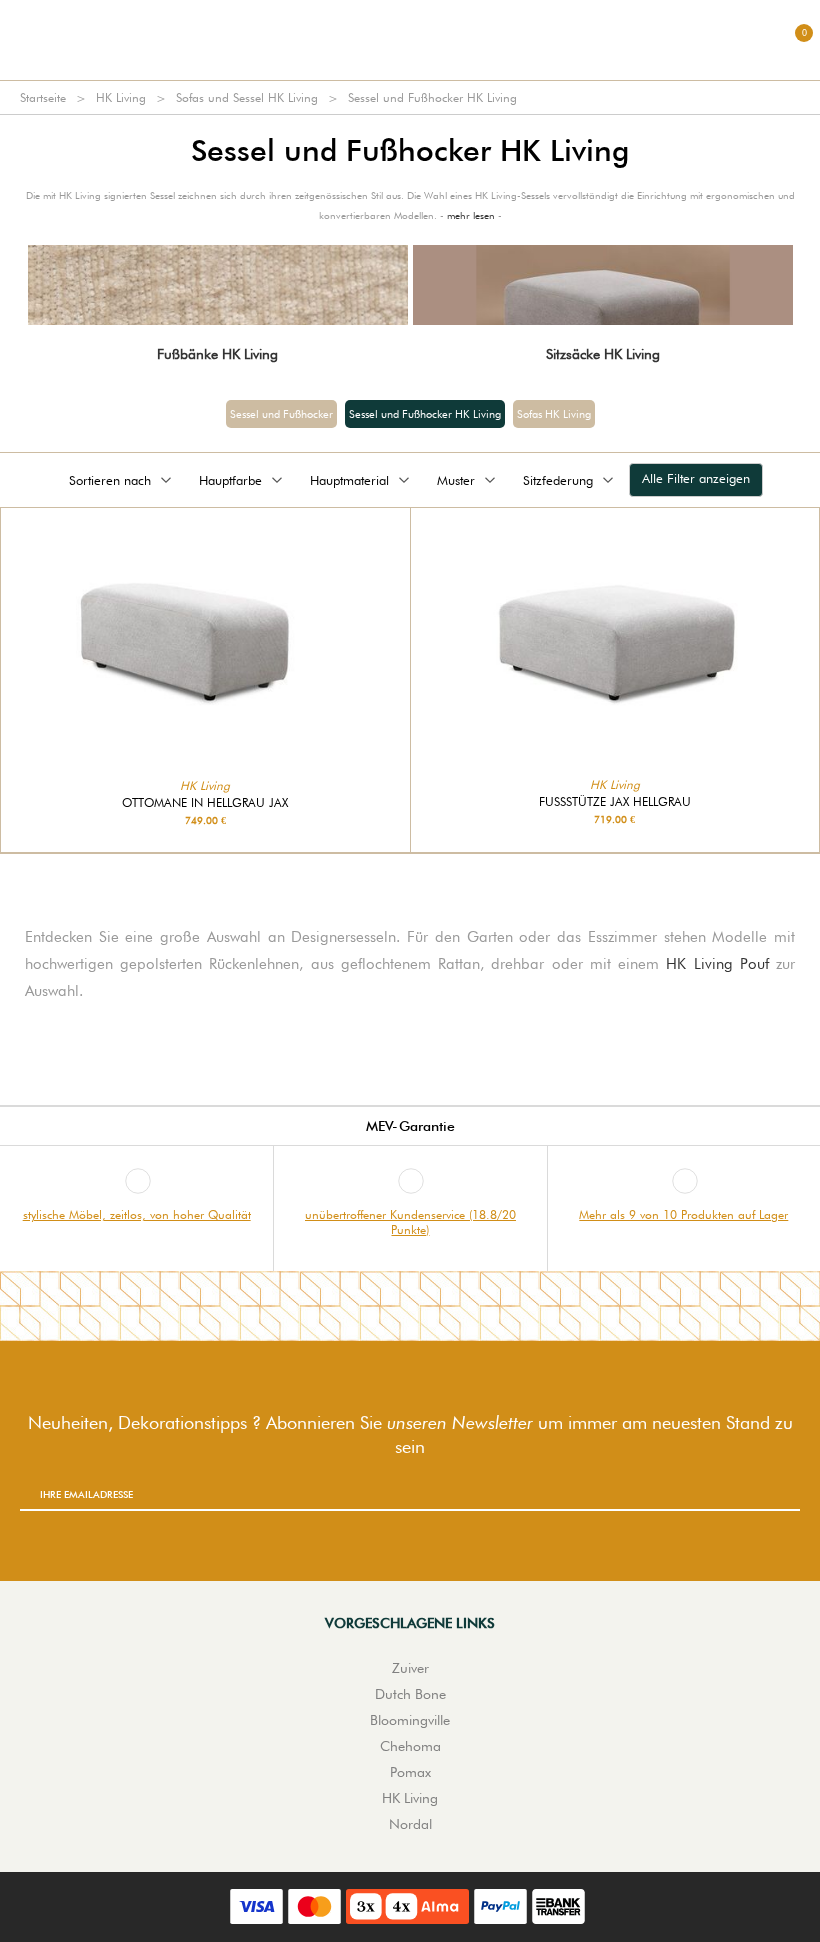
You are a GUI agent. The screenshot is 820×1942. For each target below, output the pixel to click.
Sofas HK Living (554, 414)
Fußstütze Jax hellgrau (615, 802)
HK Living (121, 97)
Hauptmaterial (349, 480)
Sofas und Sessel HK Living (247, 97)
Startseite (43, 97)
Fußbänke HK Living (217, 354)
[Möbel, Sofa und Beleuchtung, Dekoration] (410, 40)
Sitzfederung (558, 480)
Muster (456, 480)
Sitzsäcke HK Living (603, 354)
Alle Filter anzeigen (696, 478)
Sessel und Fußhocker (281, 414)
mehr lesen (471, 215)
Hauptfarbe (230, 480)
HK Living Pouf (717, 964)
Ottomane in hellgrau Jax (205, 803)
